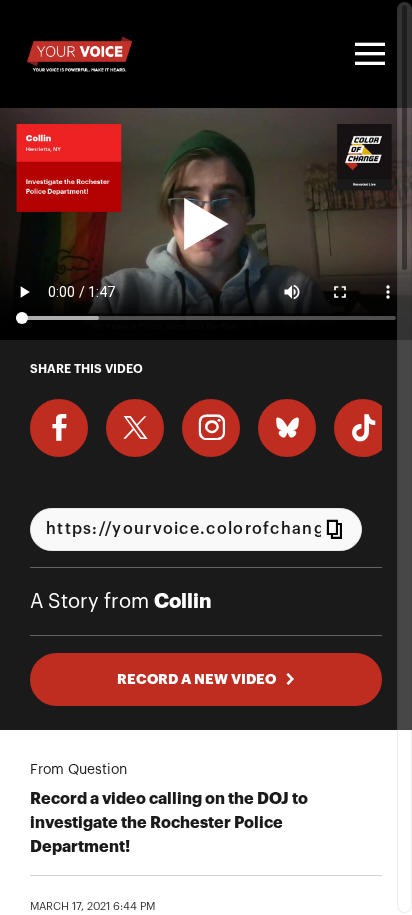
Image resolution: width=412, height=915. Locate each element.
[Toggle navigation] (367, 54)
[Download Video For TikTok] (363, 428)
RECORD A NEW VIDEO (196, 679)
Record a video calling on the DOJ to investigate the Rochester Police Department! (169, 823)
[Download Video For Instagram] (211, 428)
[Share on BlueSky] (287, 428)
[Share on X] (135, 428)
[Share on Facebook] (59, 428)
